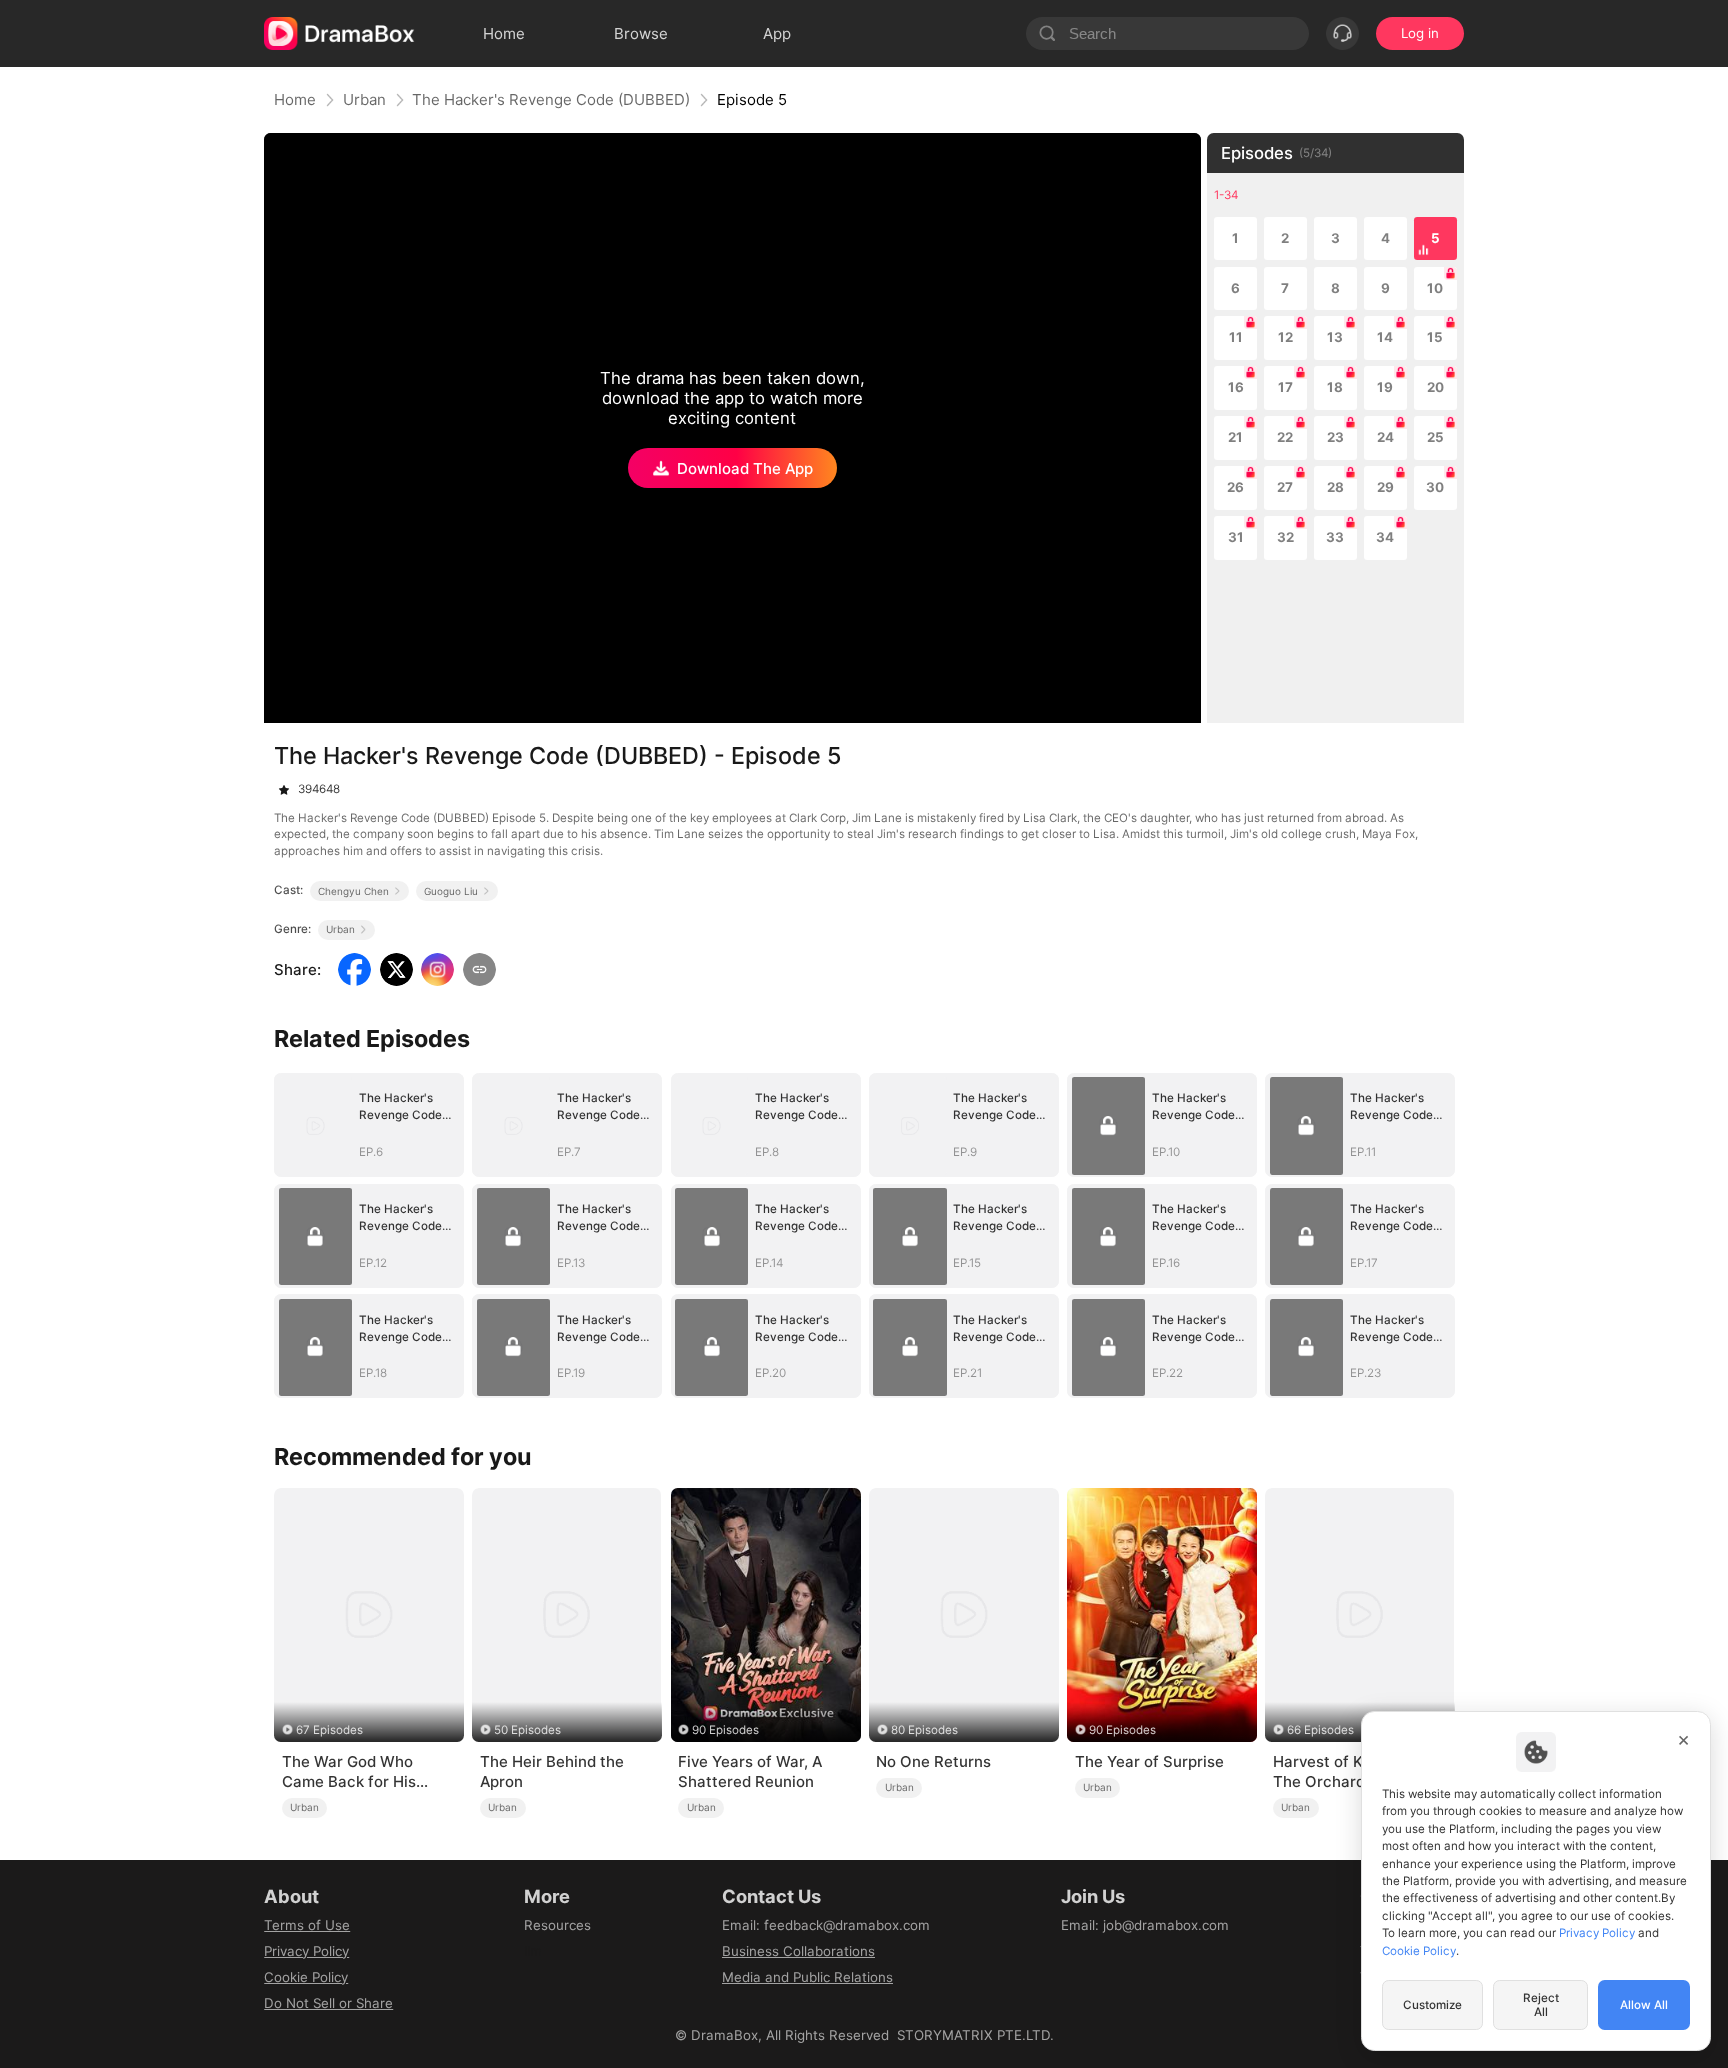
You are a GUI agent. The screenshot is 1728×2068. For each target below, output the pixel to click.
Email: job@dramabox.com (1145, 1925)
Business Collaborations (798, 1951)
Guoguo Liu (451, 891)
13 (1335, 337)
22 (1285, 437)
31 (1236, 537)
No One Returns (933, 1761)
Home (295, 99)
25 (1435, 437)
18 (1335, 387)
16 (1236, 387)
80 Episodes (924, 1730)
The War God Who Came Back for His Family (349, 1772)
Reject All (1541, 2005)
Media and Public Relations (807, 1977)
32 (1285, 537)
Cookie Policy (306, 1977)
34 (1385, 537)
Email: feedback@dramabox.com (826, 1925)
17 (1285, 387)
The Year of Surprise (1149, 1761)
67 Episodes (329, 1730)
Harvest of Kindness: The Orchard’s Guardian (1359, 1771)
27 (1285, 487)
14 (1385, 337)
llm (533, 1951)
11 (1236, 337)
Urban (364, 99)
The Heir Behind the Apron (552, 1771)
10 (1435, 288)
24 (1385, 437)
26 (1235, 487)
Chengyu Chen (353, 891)
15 (1435, 337)
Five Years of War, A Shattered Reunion (750, 1771)
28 (1335, 487)
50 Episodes (527, 1730)
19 (1385, 387)
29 (1385, 487)
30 (1435, 487)
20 (1435, 387)
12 (1285, 337)
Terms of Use (307, 1925)
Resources (557, 1925)
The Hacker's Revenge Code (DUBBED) (551, 99)
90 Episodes (725, 1730)
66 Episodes (1320, 1730)
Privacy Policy (306, 1951)
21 (1235, 437)
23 (1335, 437)
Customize (1432, 2005)
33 (1335, 537)
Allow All (1644, 2005)
